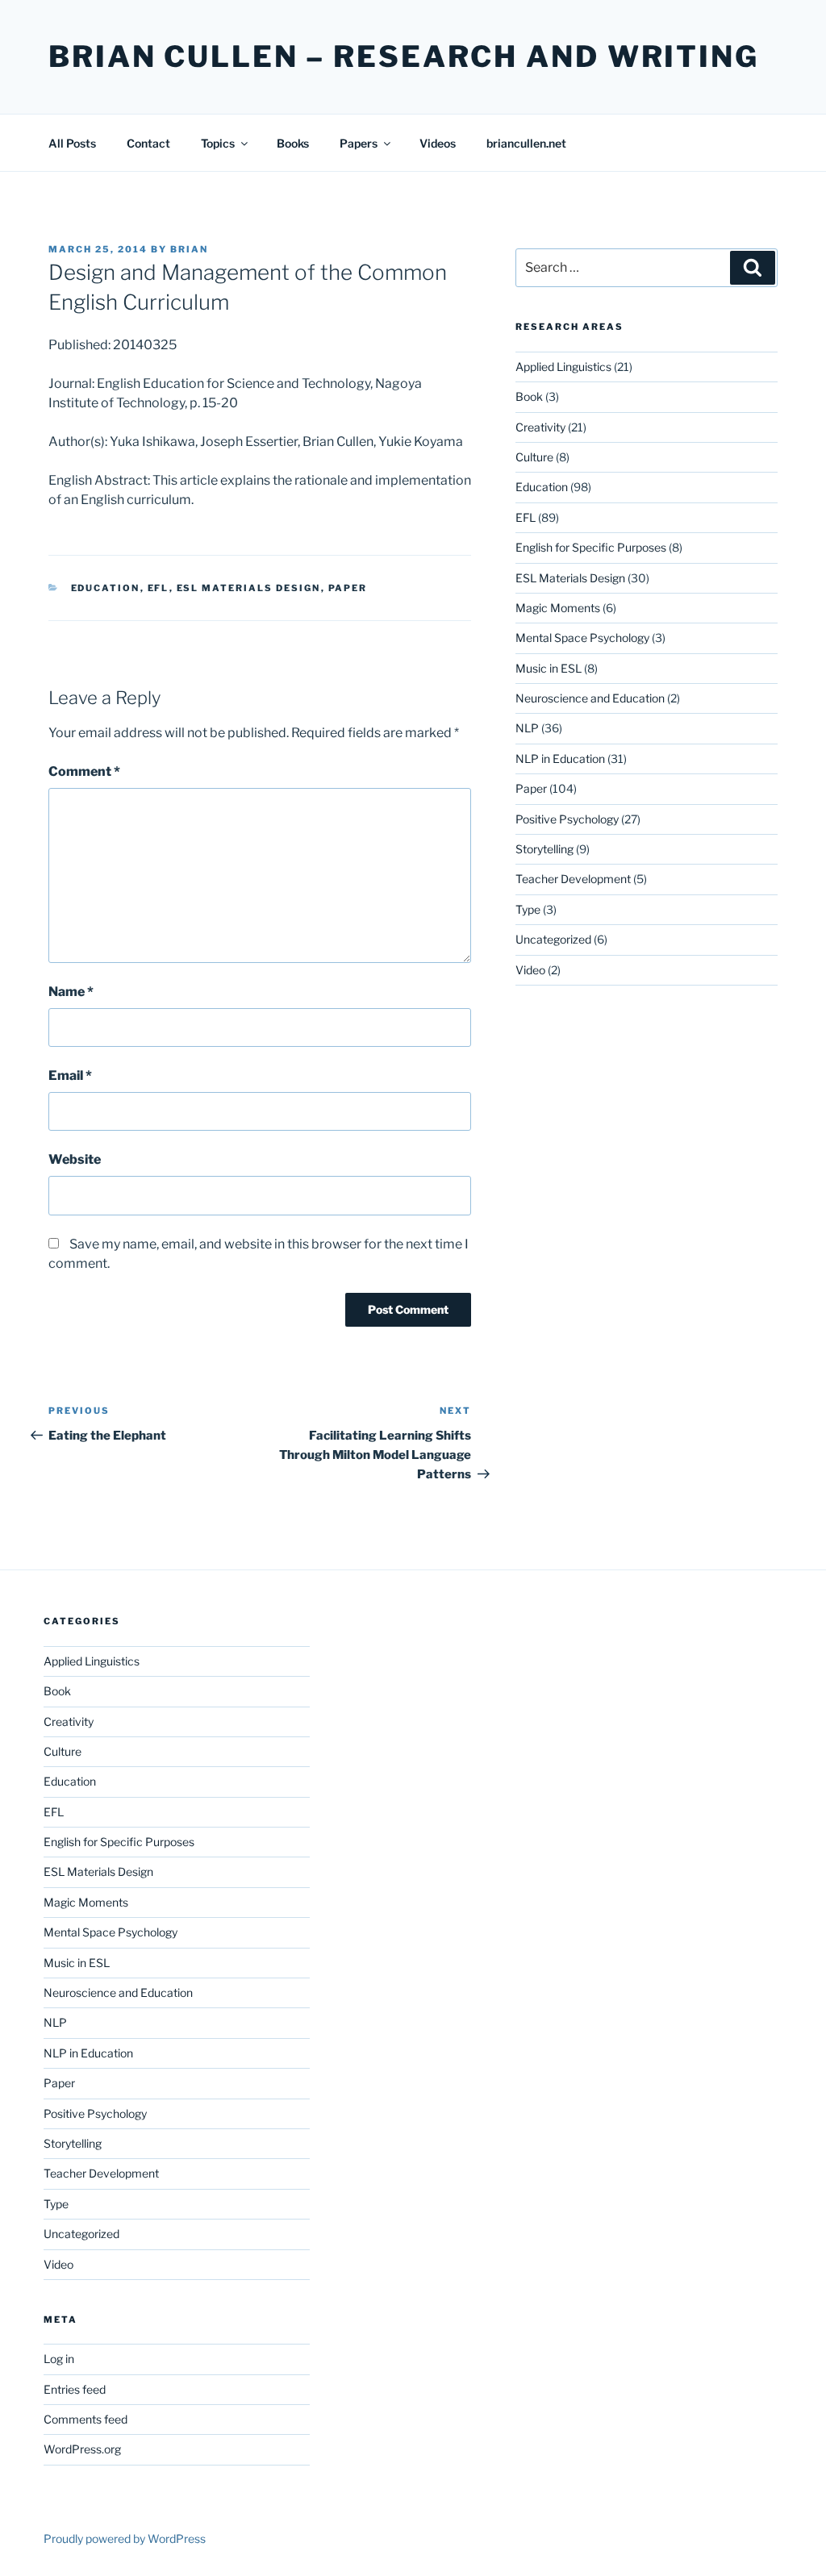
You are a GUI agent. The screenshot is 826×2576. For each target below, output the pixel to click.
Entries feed (75, 2389)
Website (75, 1159)
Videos (438, 143)
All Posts (72, 143)
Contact (148, 143)
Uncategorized (553, 939)
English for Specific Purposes (591, 547)
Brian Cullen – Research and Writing (404, 56)
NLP (527, 728)
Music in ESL (549, 668)
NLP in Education (560, 759)
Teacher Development (573, 879)
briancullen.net (526, 143)
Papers (359, 143)
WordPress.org (82, 2449)
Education (106, 588)
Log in (59, 2359)
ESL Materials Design (249, 588)
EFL (159, 588)
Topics (218, 143)
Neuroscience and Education (590, 698)
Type (528, 909)
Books (293, 143)
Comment (84, 771)
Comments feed (86, 2419)
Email (70, 1075)
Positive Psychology (567, 819)
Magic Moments (558, 608)
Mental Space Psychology (582, 638)
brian (189, 249)
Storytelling (544, 849)
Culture (534, 457)
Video (530, 970)
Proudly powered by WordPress (125, 2538)
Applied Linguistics (563, 367)
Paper (348, 588)
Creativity (540, 427)
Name (71, 992)
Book (529, 396)
